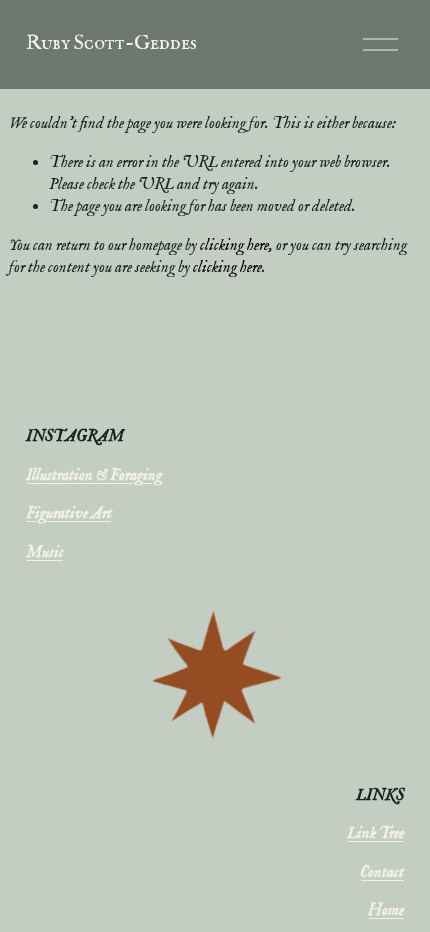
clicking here (234, 246)
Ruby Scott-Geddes (111, 43)
